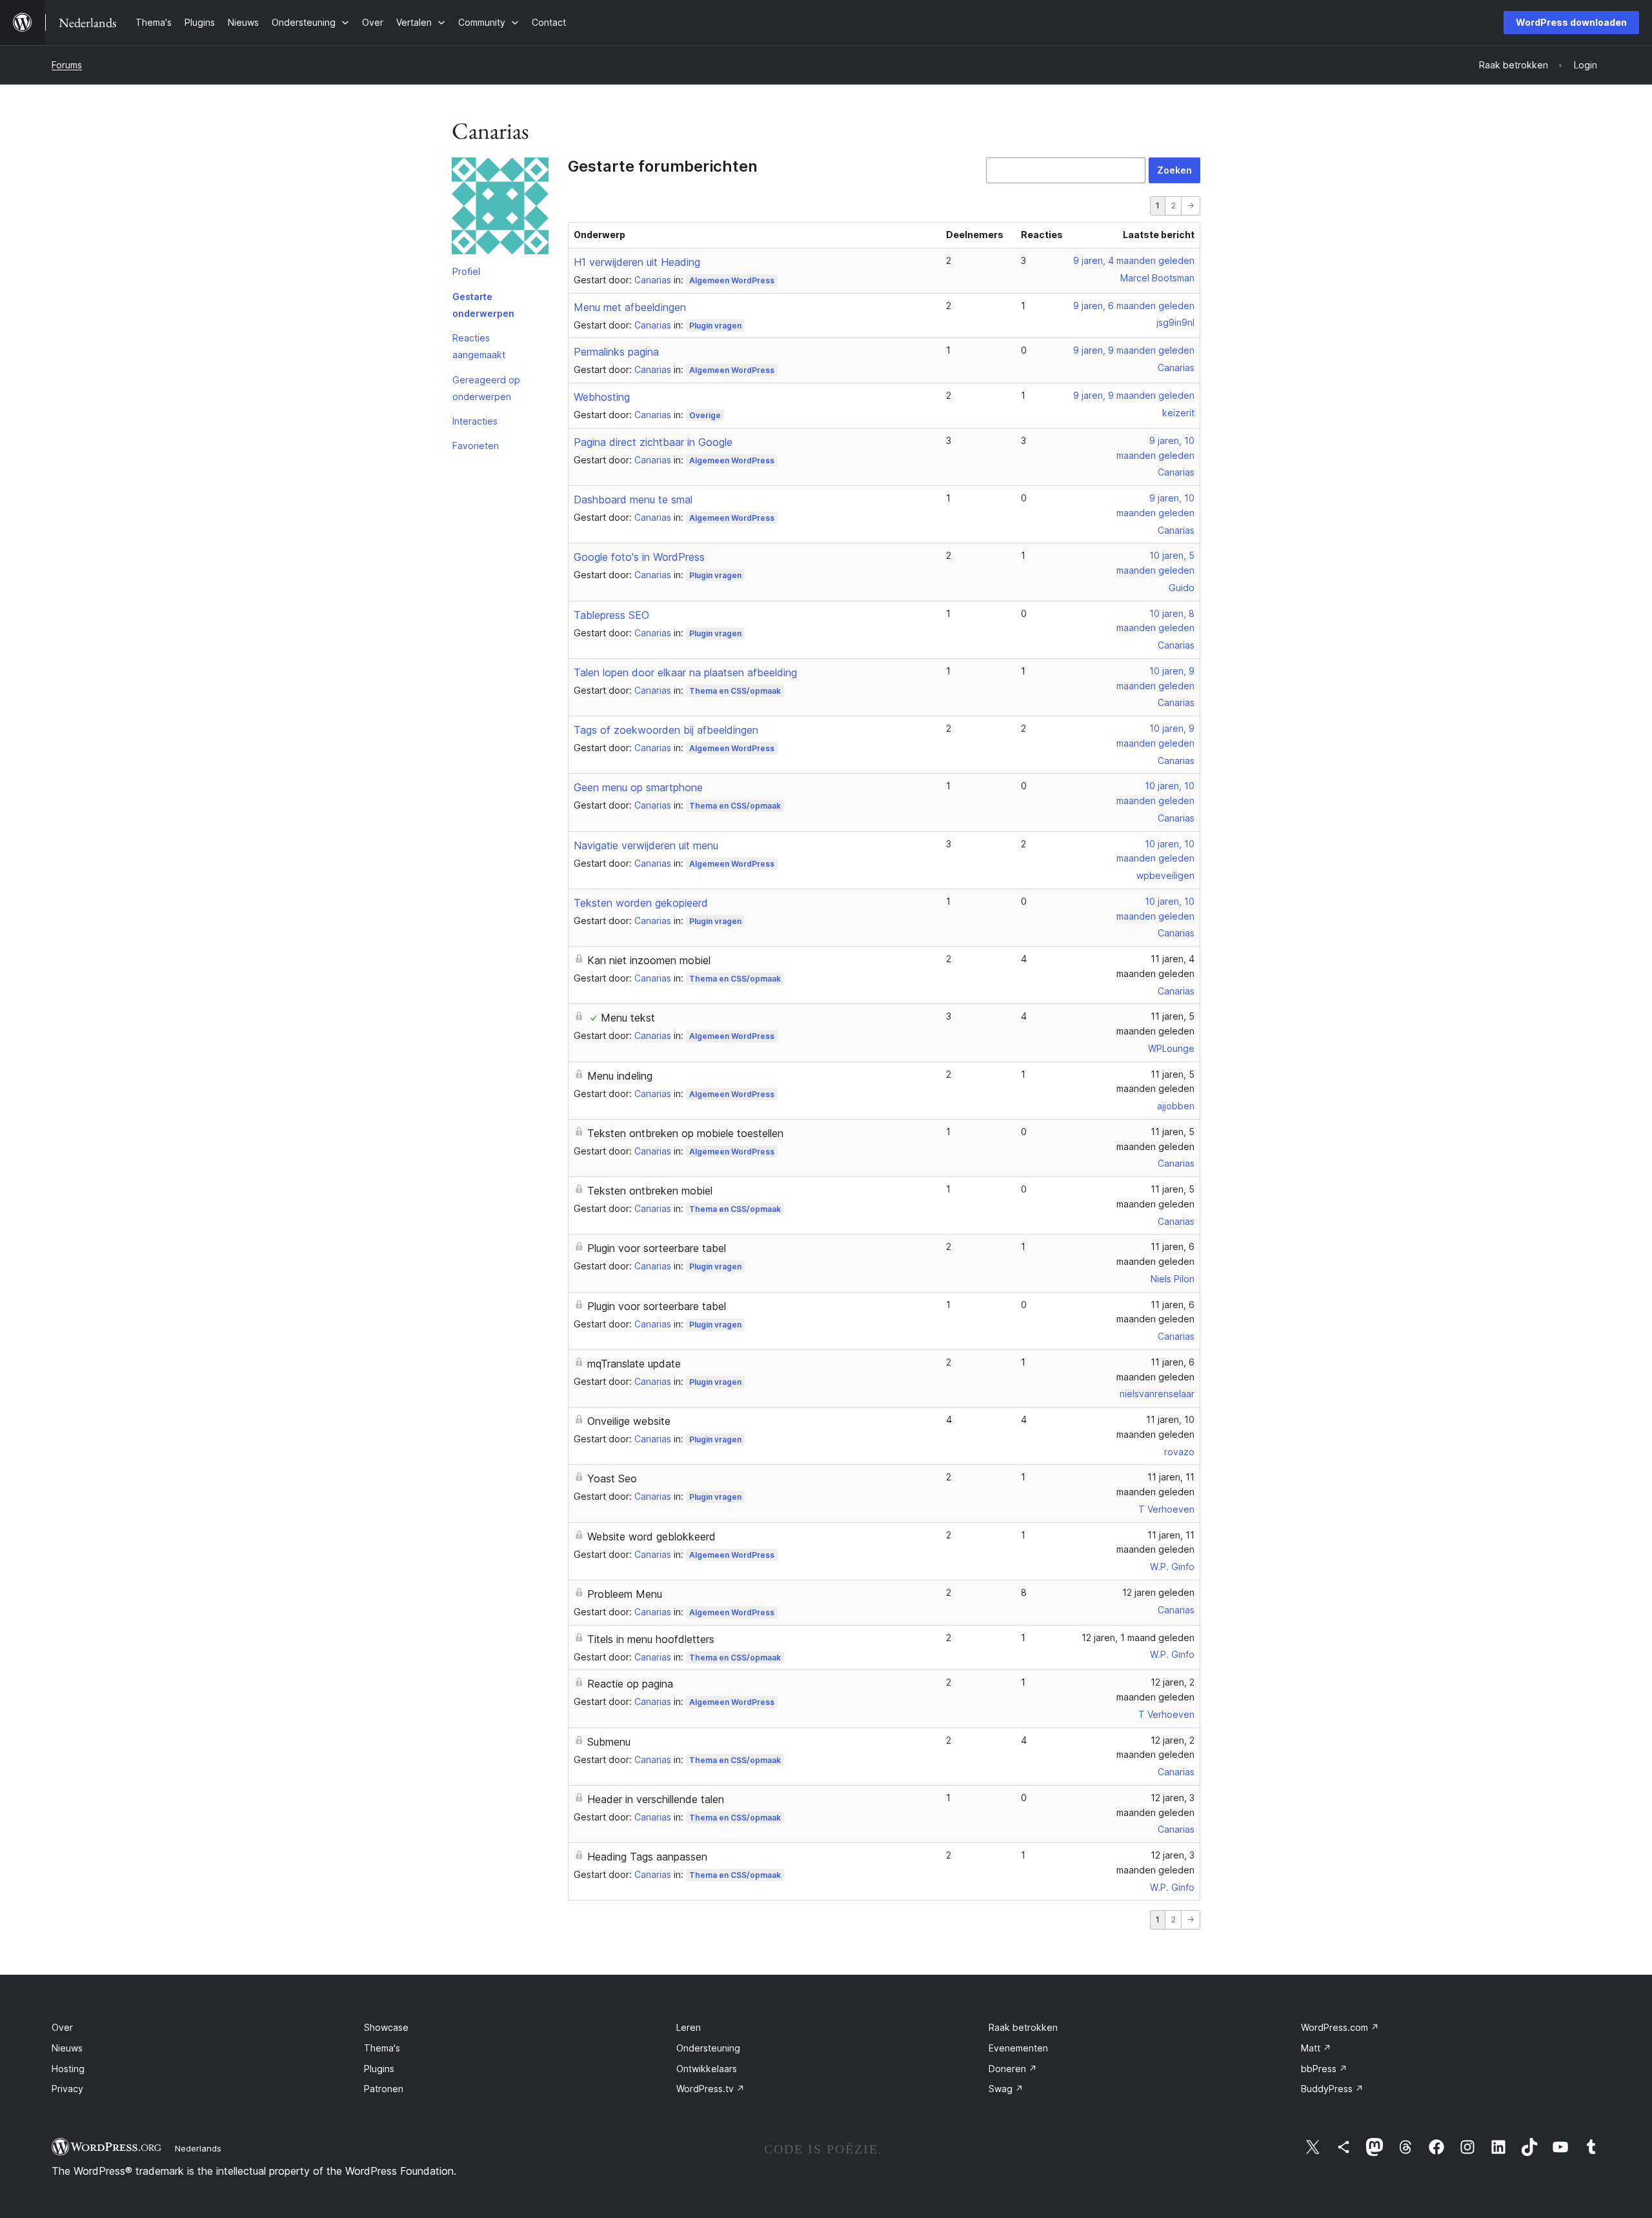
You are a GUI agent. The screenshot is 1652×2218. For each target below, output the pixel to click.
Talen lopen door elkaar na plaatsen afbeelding (685, 672)
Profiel (466, 271)
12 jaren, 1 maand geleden (1138, 1638)
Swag (1006, 2089)
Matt (1316, 2048)
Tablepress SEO (611, 615)
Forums (67, 65)
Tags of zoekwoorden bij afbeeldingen (666, 730)
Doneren (1013, 2069)
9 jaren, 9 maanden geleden (1134, 350)
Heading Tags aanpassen (647, 1857)
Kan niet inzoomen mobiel (649, 960)
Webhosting (602, 397)
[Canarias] (500, 208)
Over (62, 2027)
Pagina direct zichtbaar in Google (653, 442)
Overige (705, 415)
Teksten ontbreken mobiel (650, 1191)
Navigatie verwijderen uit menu (646, 845)
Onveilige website (629, 1421)
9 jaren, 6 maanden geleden (1134, 306)
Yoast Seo (612, 1478)
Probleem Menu (625, 1594)
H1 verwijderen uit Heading (637, 262)
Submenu (609, 1742)
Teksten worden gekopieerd (641, 903)
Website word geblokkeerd (651, 1537)
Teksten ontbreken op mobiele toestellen (685, 1133)
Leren (689, 2027)
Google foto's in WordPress (639, 557)
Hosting (68, 2069)
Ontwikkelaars (707, 2069)
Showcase (386, 2027)
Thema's (382, 2048)
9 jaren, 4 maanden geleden (1134, 260)
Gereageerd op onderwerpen (486, 388)
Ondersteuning (708, 2048)
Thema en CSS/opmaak (735, 691)
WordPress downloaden (1571, 22)
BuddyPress (1332, 2089)
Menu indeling (620, 1076)
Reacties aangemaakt (479, 346)
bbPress (1324, 2069)
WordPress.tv (710, 2089)
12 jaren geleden (1158, 1592)
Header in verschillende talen (656, 1799)
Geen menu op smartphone (638, 787)
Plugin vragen (715, 326)
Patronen (384, 2089)
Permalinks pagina (616, 352)
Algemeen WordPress (732, 280)
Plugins (379, 2069)
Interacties (475, 421)
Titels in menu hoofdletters (651, 1639)
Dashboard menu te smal (633, 499)
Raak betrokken (1023, 2027)
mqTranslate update (634, 1364)
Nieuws (67, 2048)
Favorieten (476, 446)
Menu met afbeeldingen (630, 307)
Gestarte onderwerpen (483, 305)
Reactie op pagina (630, 1684)
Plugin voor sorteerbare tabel (657, 1248)
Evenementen (1018, 2048)
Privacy (67, 2089)
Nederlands (198, 2148)
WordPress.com (1340, 2027)
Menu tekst (628, 1018)
